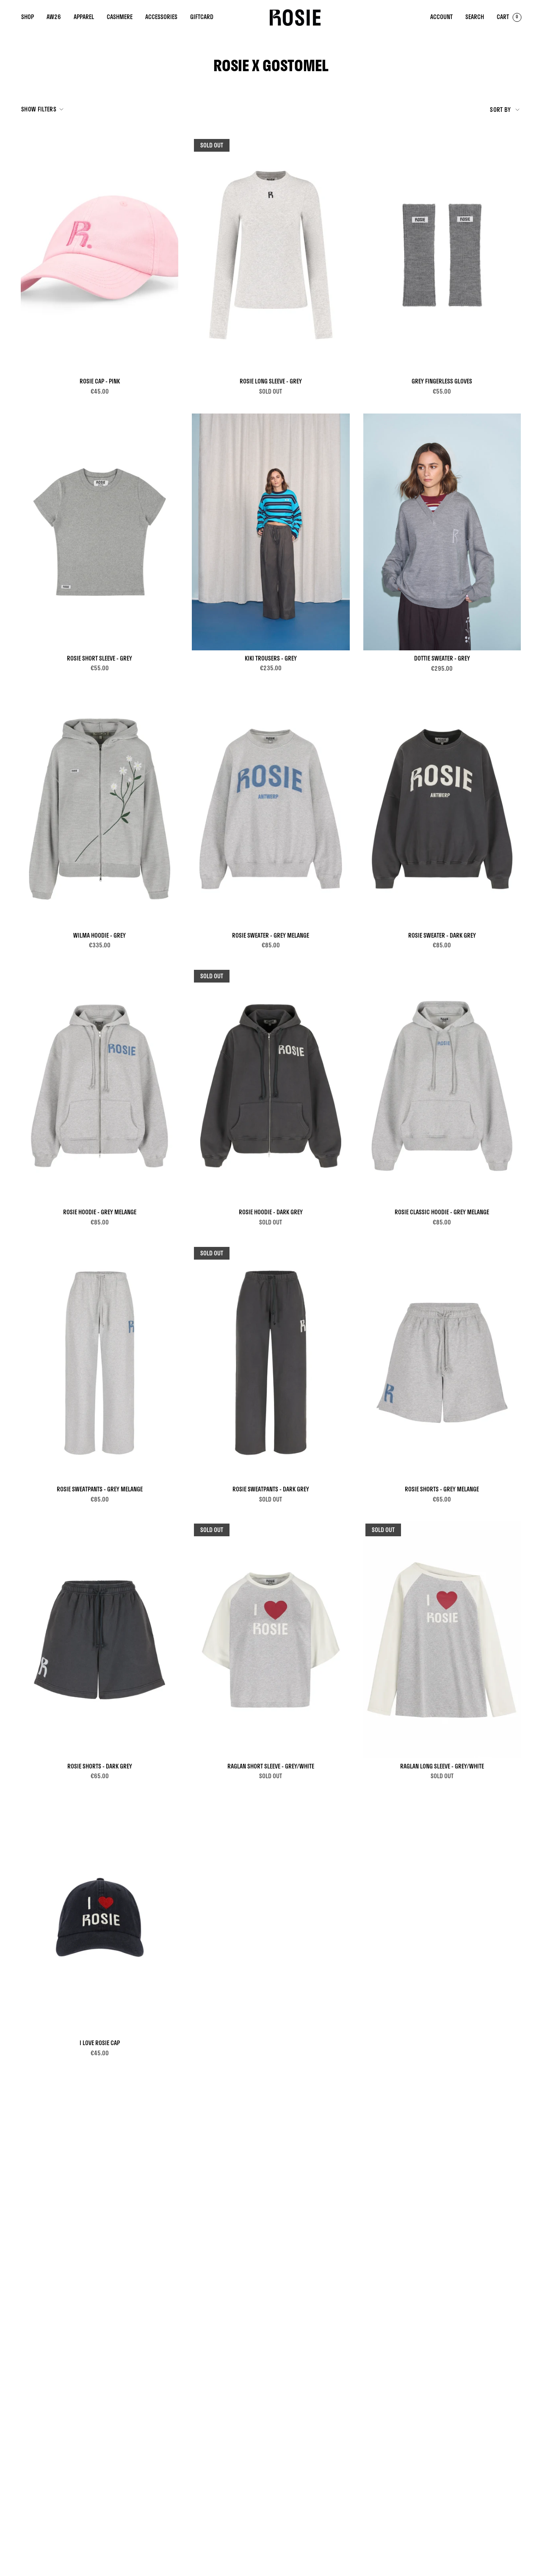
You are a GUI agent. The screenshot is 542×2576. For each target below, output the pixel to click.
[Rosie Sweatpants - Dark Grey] (271, 1363)
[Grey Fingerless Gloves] (442, 255)
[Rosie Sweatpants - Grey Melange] (100, 1363)
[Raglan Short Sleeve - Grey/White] (271, 1640)
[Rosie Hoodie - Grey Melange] (100, 1086)
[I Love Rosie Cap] (100, 1917)
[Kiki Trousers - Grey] (271, 532)
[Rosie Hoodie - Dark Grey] (271, 1086)
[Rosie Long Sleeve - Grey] (271, 255)
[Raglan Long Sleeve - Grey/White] (442, 1640)
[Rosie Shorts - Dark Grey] (100, 1640)
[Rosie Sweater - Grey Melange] (271, 809)
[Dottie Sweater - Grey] (442, 532)
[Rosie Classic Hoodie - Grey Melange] (442, 1086)
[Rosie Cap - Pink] (100, 255)
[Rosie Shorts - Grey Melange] (442, 1363)
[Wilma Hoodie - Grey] (100, 809)
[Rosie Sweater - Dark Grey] (442, 809)
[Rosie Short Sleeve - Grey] (100, 532)
